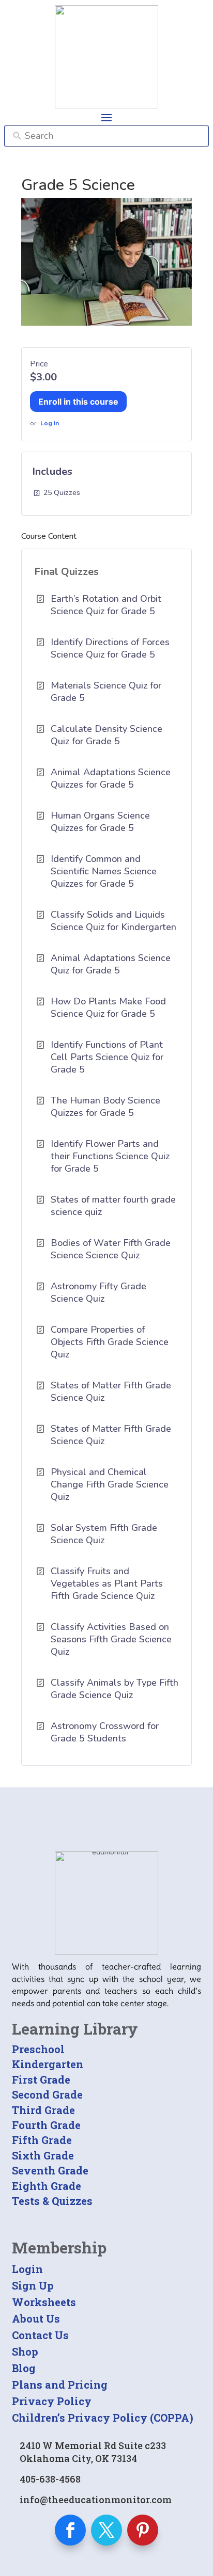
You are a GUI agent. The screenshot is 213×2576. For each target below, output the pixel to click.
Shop (25, 2351)
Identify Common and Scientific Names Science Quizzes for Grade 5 (104, 871)
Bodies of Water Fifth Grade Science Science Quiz (111, 1249)
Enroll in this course (78, 402)
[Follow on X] (106, 2530)
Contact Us (40, 2335)
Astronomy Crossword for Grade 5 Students (105, 1732)
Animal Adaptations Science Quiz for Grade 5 (111, 964)
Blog (24, 2368)
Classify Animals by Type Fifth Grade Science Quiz (115, 1689)
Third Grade (43, 2110)
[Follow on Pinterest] (143, 2530)
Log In (50, 423)
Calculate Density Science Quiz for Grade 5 (106, 735)
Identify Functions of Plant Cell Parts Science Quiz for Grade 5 (107, 1057)
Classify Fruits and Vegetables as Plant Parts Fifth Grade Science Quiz (107, 1583)
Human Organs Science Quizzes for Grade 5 (100, 822)
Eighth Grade (47, 2186)
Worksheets (44, 2302)
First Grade (41, 2079)
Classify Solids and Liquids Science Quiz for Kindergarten (113, 921)
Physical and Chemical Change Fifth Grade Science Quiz (110, 1484)
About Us (36, 2318)
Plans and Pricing (60, 2385)
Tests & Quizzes (52, 2201)
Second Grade (47, 2094)
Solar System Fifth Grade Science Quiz (104, 1534)
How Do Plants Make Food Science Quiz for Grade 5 (108, 1007)
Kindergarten (48, 2064)
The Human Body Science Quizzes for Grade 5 (105, 1107)
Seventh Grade (50, 2170)
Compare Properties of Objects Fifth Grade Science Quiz (110, 1342)
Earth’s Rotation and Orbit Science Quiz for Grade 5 (106, 605)
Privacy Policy (52, 2401)
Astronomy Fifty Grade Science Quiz (98, 1292)
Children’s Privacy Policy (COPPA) (103, 2418)
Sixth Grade (43, 2155)
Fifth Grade (42, 2140)
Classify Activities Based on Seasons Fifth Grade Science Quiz (111, 1639)
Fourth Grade (46, 2125)
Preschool (38, 2049)
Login (27, 2269)
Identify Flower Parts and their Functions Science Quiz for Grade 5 (110, 1156)
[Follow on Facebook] (70, 2530)
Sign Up (33, 2285)
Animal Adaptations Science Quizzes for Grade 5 (111, 778)
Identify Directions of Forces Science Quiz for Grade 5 (110, 648)
